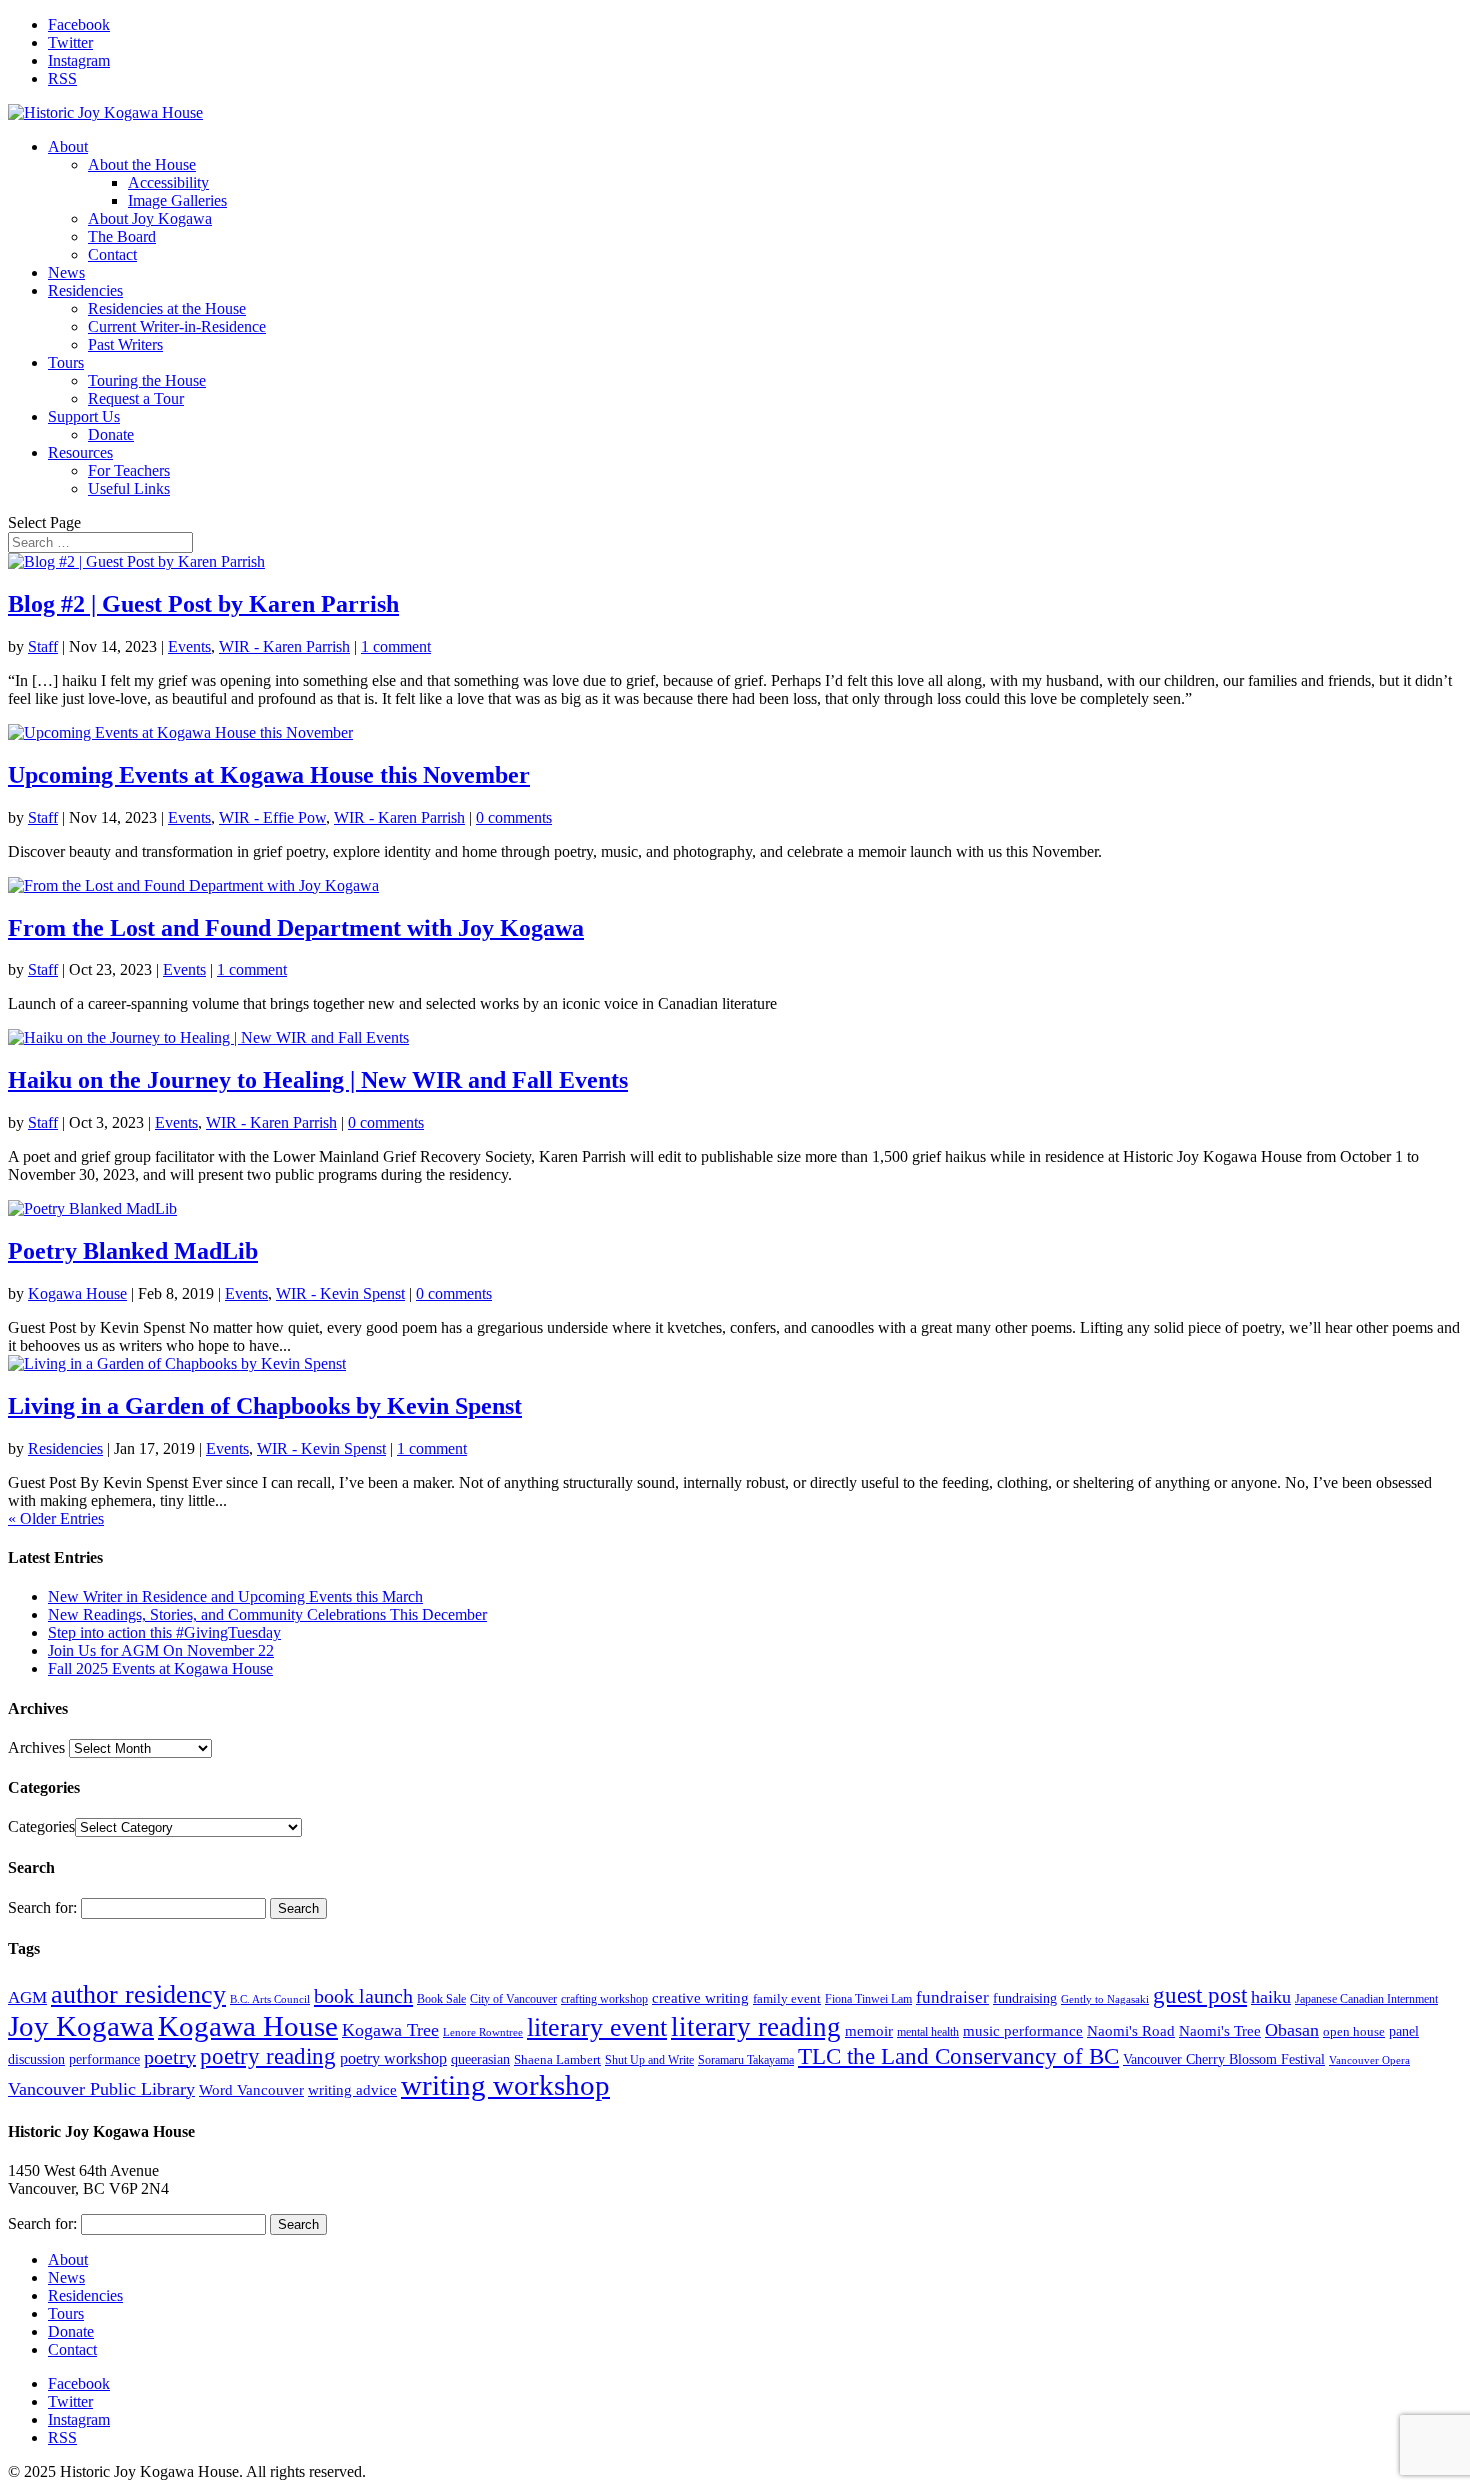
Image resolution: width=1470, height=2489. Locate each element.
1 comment (396, 646)
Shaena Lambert (557, 2059)
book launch (363, 1996)
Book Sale (441, 1999)
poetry (170, 2057)
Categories (41, 1826)
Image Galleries (177, 200)
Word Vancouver (251, 2089)
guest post (1200, 1995)
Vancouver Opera (1369, 2060)
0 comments (514, 817)
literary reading (756, 2027)
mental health (928, 2032)
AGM (27, 1997)
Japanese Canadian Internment (1366, 1999)
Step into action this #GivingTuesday (164, 1632)
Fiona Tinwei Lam (868, 1999)
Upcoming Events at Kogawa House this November (269, 775)
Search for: (42, 1907)
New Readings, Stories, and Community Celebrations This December (267, 1614)
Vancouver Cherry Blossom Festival (1224, 2059)
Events (189, 646)
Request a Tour (136, 398)
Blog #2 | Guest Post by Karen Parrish (203, 604)
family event (787, 1998)
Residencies (85, 290)
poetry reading (268, 2056)
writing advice (352, 2089)
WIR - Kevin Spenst (340, 1293)
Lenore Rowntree (483, 2032)
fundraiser (952, 1997)
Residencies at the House (167, 308)
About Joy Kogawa (150, 218)
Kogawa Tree (390, 2030)
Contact (112, 254)
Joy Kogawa (81, 2026)
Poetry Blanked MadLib (133, 1251)
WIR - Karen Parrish (284, 646)
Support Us (84, 416)
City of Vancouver (513, 1999)
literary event (597, 2027)
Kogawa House (77, 1293)
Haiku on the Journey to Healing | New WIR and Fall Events (318, 1080)
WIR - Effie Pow (272, 817)
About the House (142, 164)
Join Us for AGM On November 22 (161, 1650)
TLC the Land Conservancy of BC (958, 2056)
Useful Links (129, 488)
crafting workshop (604, 1999)
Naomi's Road (1131, 2030)
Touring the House (147, 380)
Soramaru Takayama (746, 2060)
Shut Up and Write (649, 2060)
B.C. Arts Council (270, 1999)
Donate (111, 434)
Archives (36, 1747)
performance (104, 2059)
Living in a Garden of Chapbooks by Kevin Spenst (265, 1406)
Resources (80, 452)
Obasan (1292, 2030)
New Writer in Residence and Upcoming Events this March (235, 1596)
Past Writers (125, 344)
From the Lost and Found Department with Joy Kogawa (296, 928)
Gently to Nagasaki (1105, 1999)
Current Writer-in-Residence (177, 326)
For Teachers (129, 470)
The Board (122, 236)
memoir (869, 2030)
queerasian (480, 2059)
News (66, 272)
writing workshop (505, 2085)
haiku (1271, 1997)
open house (1354, 2031)
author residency (138, 1994)
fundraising (1025, 1998)
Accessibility (168, 182)
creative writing (700, 1997)
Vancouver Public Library (101, 2089)
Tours (66, 362)
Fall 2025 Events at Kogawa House (160, 1668)
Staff (43, 646)
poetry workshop (393, 2058)
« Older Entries (56, 1518)
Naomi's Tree (1220, 2030)
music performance (1023, 2030)
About (68, 146)
